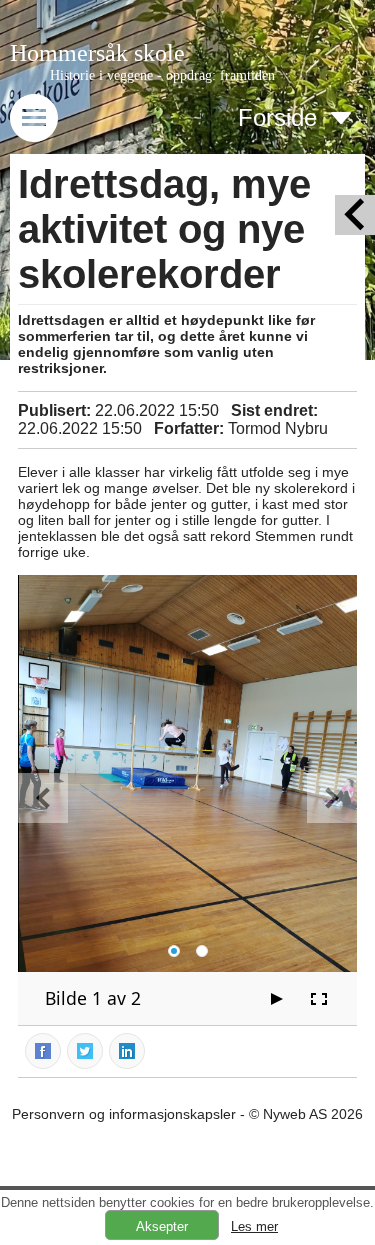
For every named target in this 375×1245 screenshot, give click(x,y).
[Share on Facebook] (44, 1050)
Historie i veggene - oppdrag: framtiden (162, 75)
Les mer (254, 1226)
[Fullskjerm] (319, 999)
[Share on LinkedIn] (128, 1050)
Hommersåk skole (97, 53)
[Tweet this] (86, 1050)
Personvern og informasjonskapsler (124, 1114)
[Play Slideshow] (277, 999)
